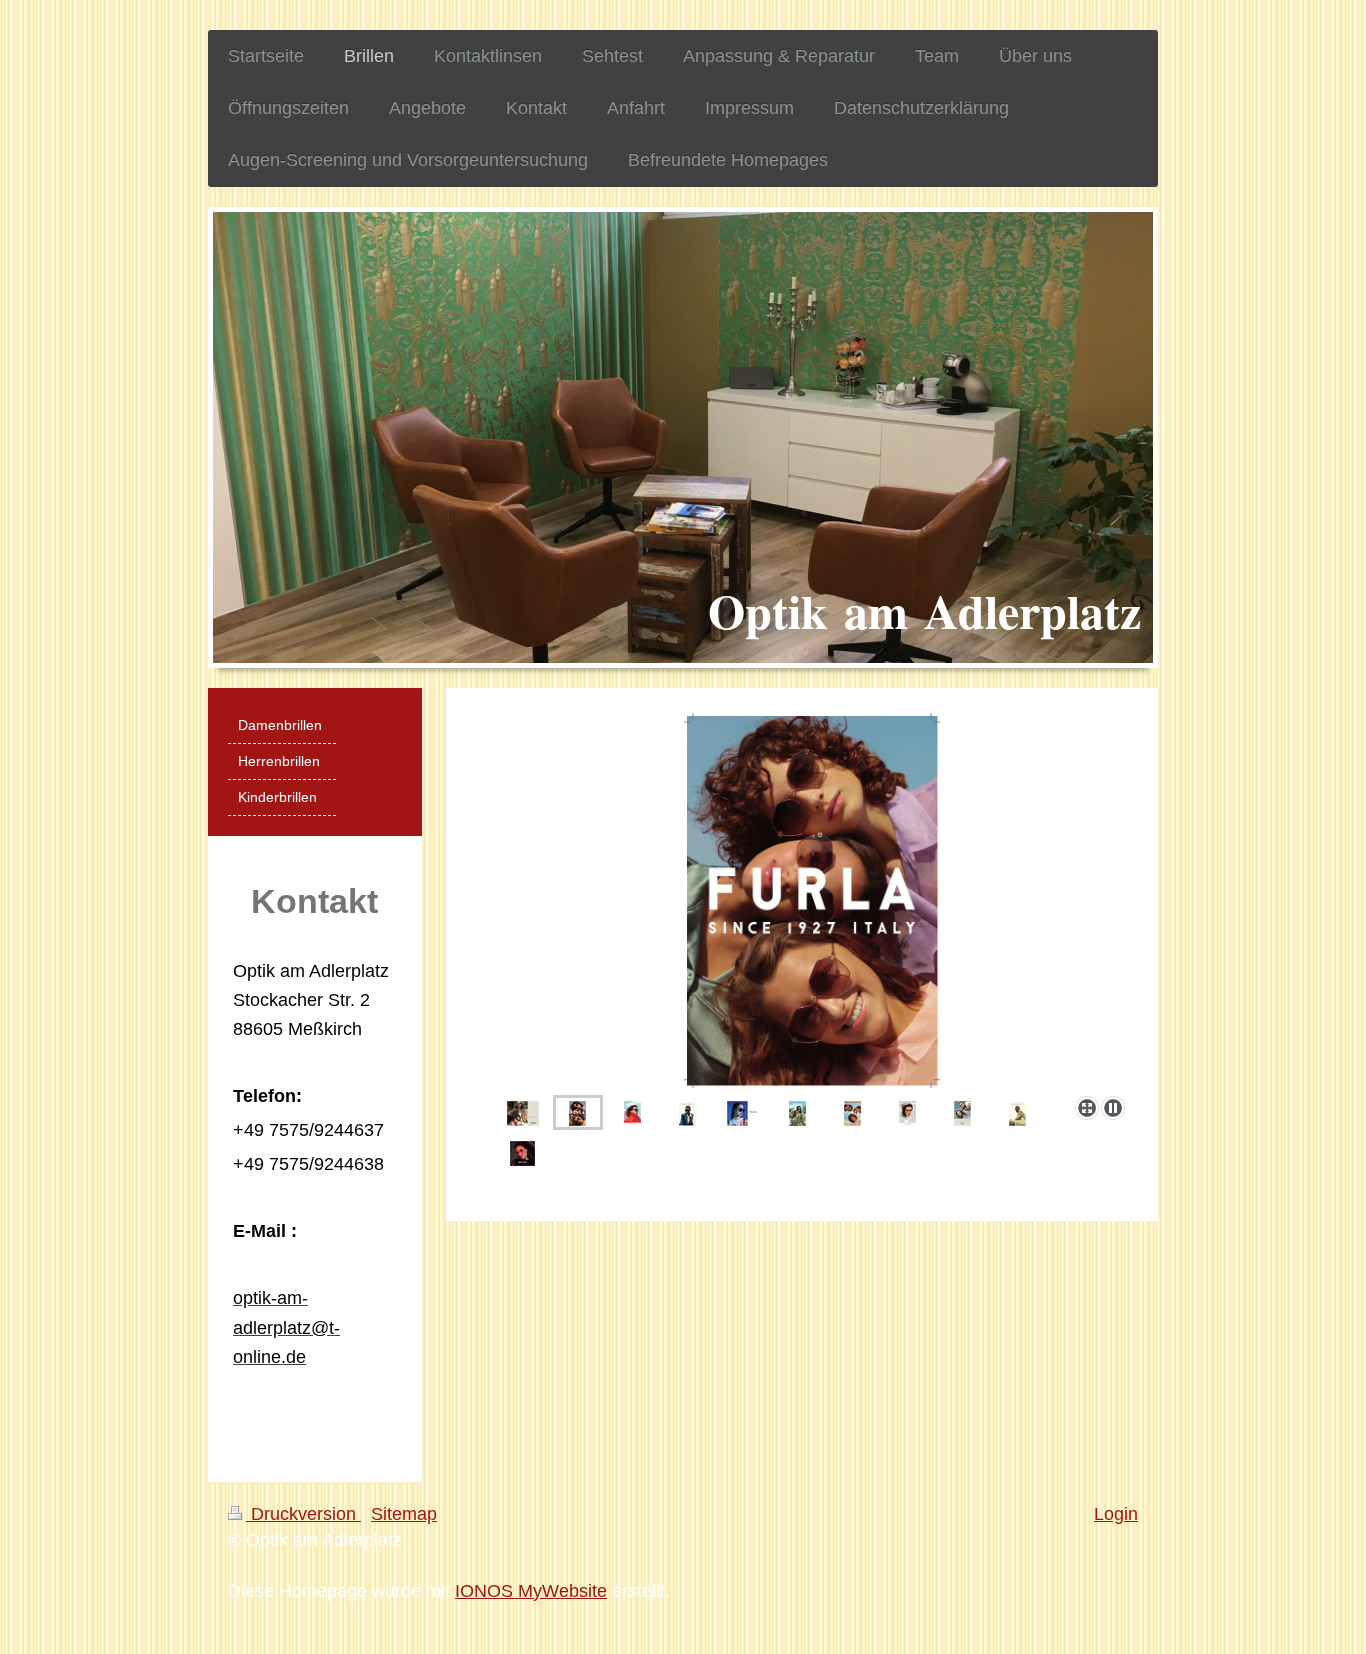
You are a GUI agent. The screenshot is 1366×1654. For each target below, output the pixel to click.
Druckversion (303, 1514)
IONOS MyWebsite (531, 1591)
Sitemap (404, 1514)
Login (1116, 1514)
